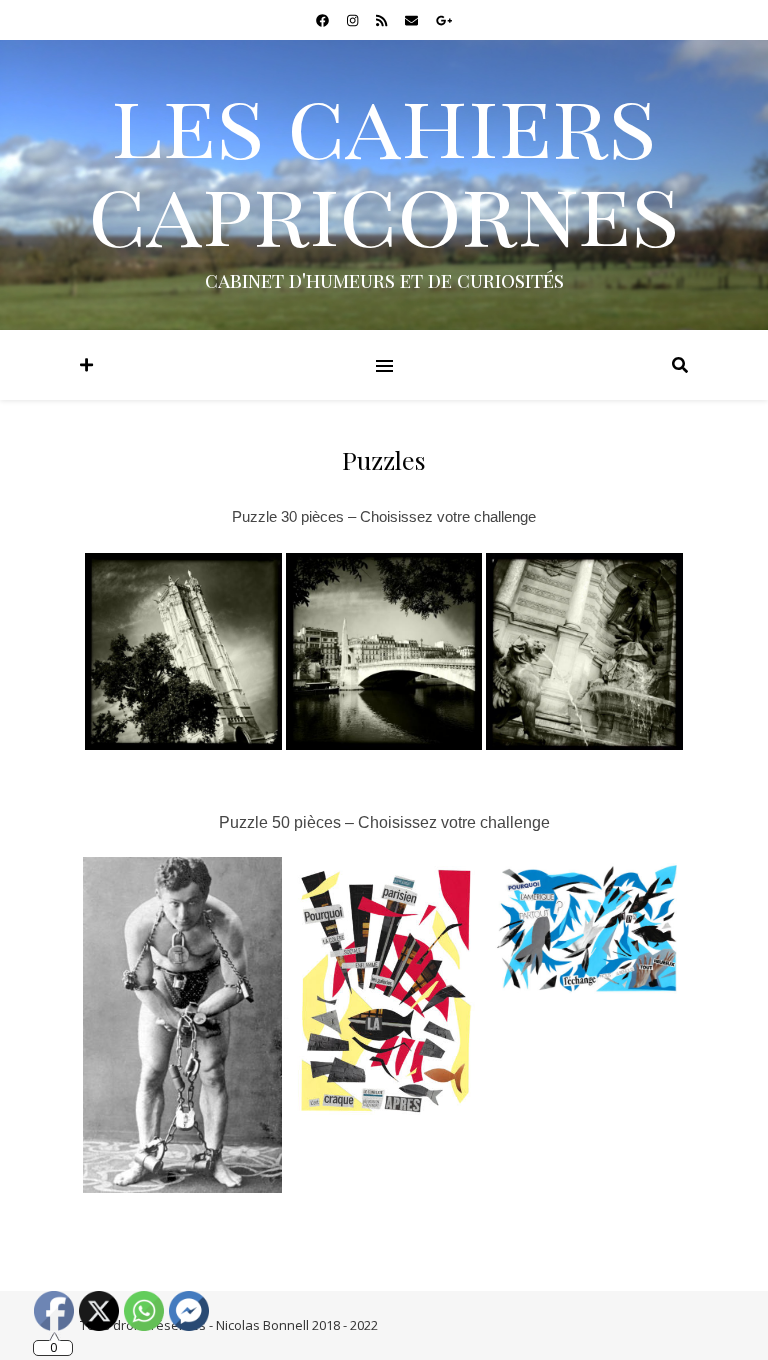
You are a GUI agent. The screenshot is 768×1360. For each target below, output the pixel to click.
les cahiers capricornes (384, 166)
